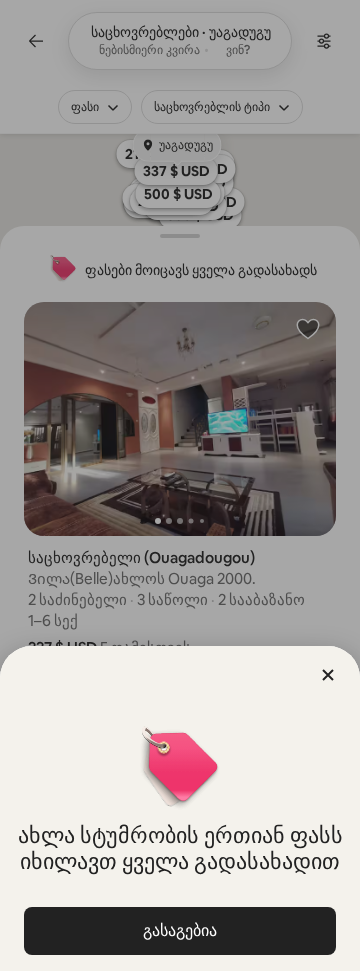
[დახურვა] (328, 675)
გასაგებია (180, 930)
